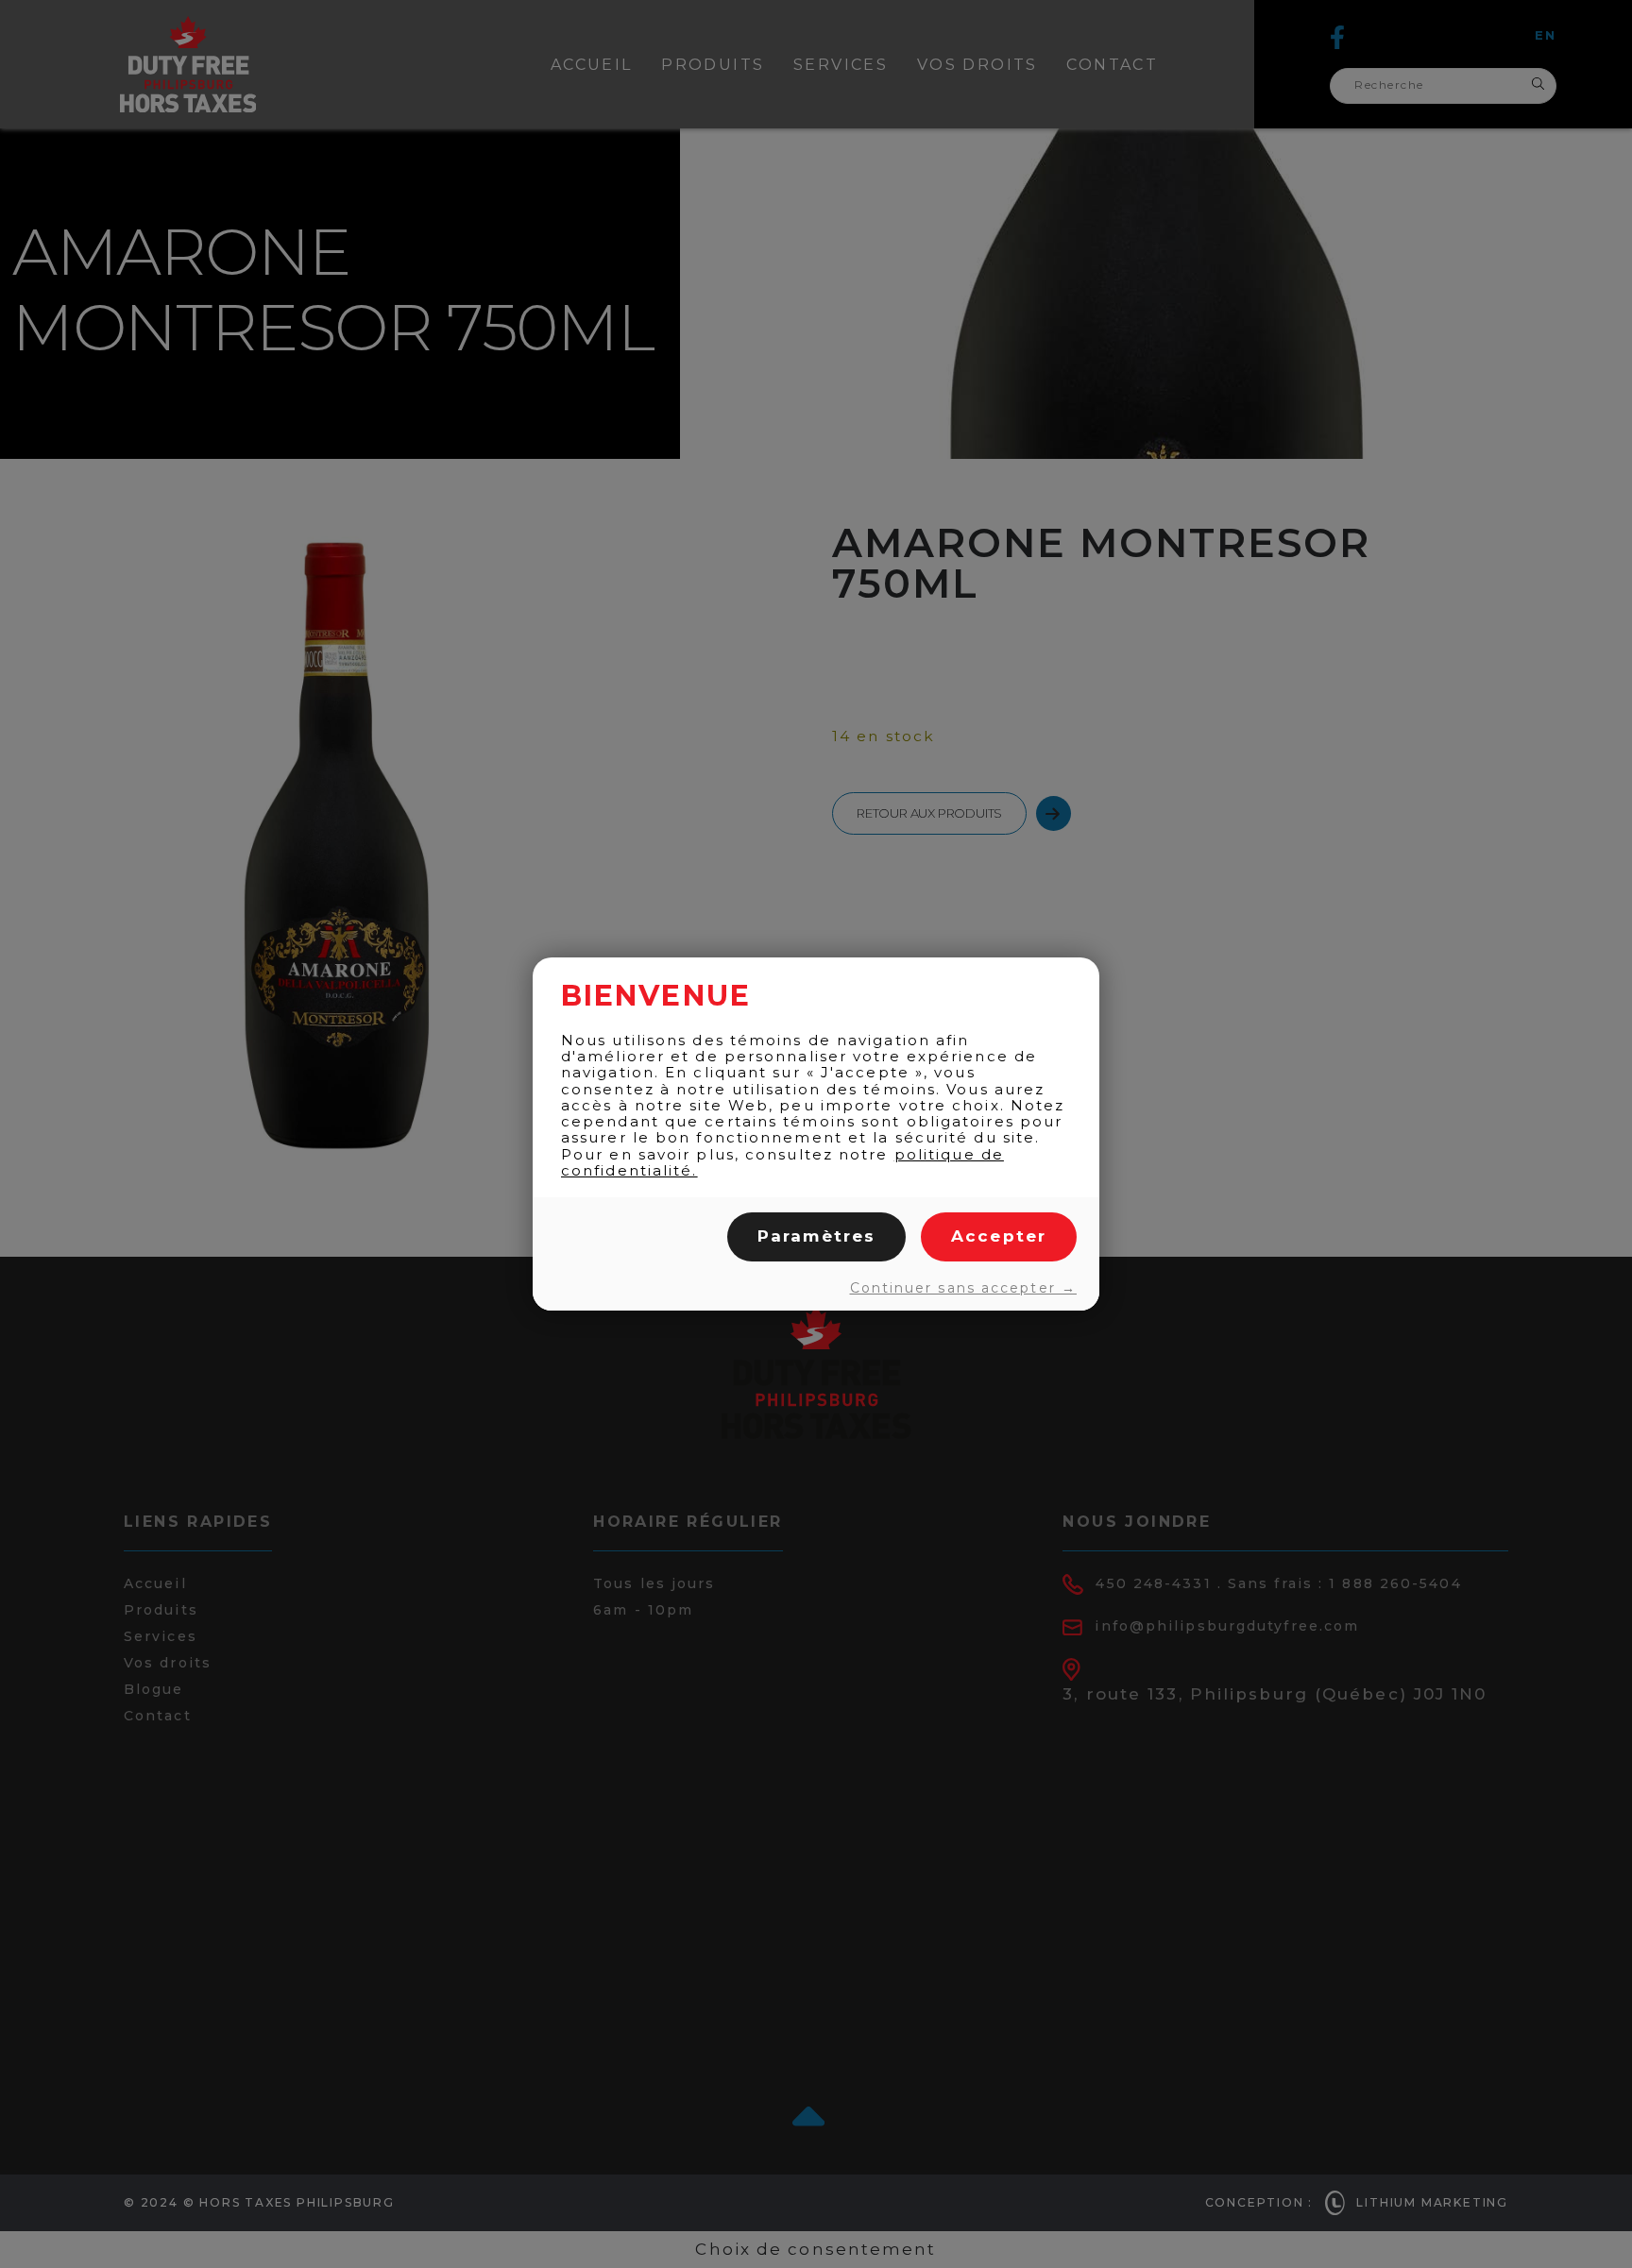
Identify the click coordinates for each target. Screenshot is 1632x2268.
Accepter (999, 1236)
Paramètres (816, 1236)
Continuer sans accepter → (963, 1288)
